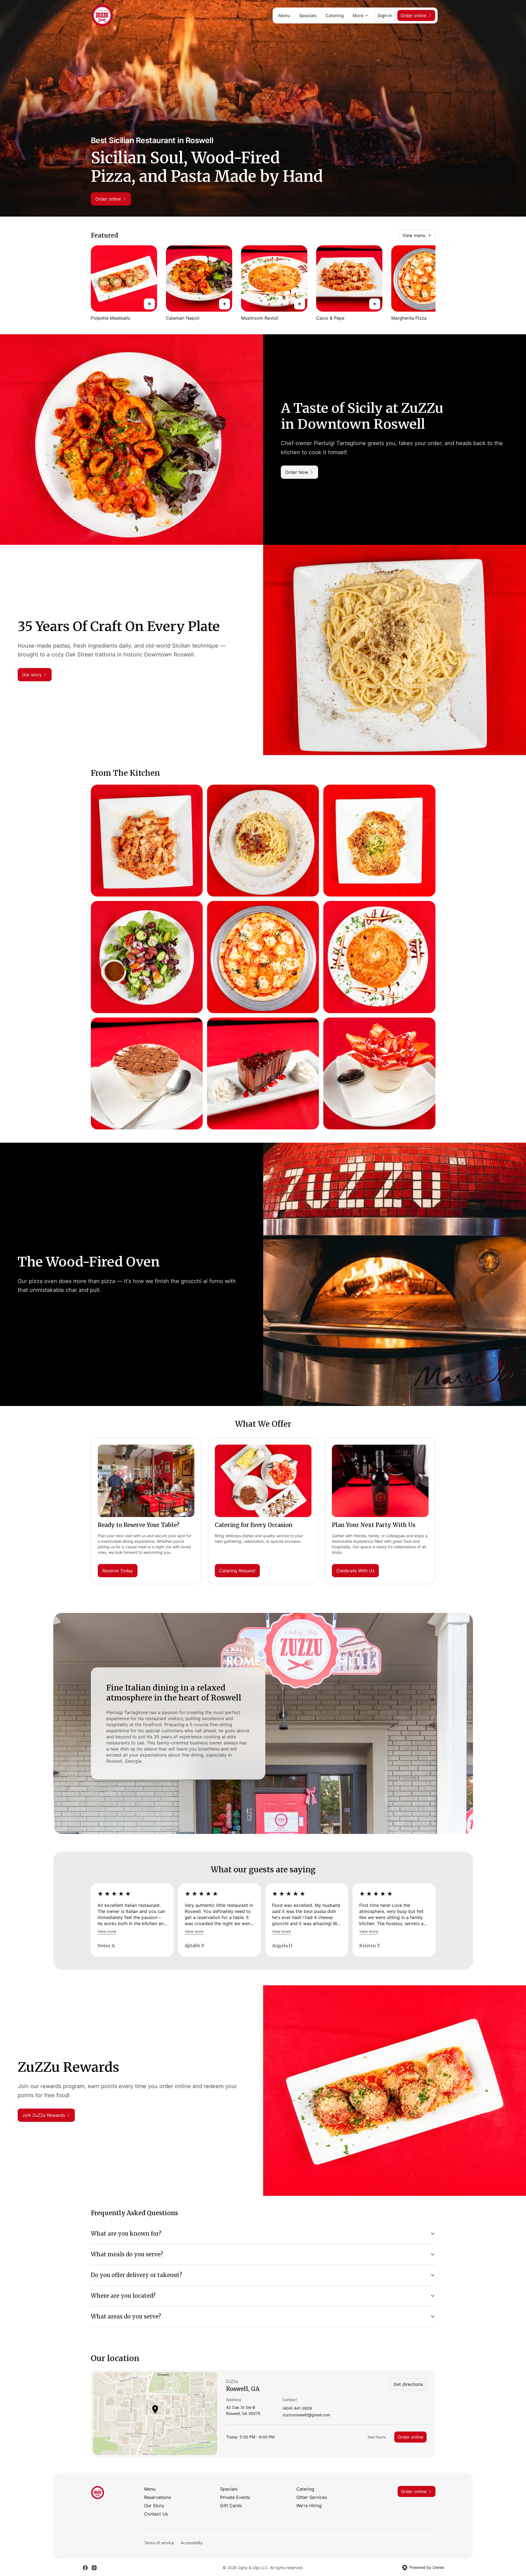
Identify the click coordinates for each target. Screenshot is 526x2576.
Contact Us (156, 2514)
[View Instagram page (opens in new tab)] (94, 2568)
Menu (284, 15)
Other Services (312, 2497)
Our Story (154, 2506)
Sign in (385, 15)
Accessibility (192, 2543)
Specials (308, 15)
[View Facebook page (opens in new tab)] (85, 2568)
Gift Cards (231, 2506)
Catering (335, 15)
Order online (410, 2437)
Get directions (408, 2384)
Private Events (235, 2497)
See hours (376, 2437)
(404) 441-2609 (297, 2408)
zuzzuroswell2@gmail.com (306, 2415)
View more (107, 1931)
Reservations (158, 2497)
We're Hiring (309, 2506)
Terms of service (159, 2543)
